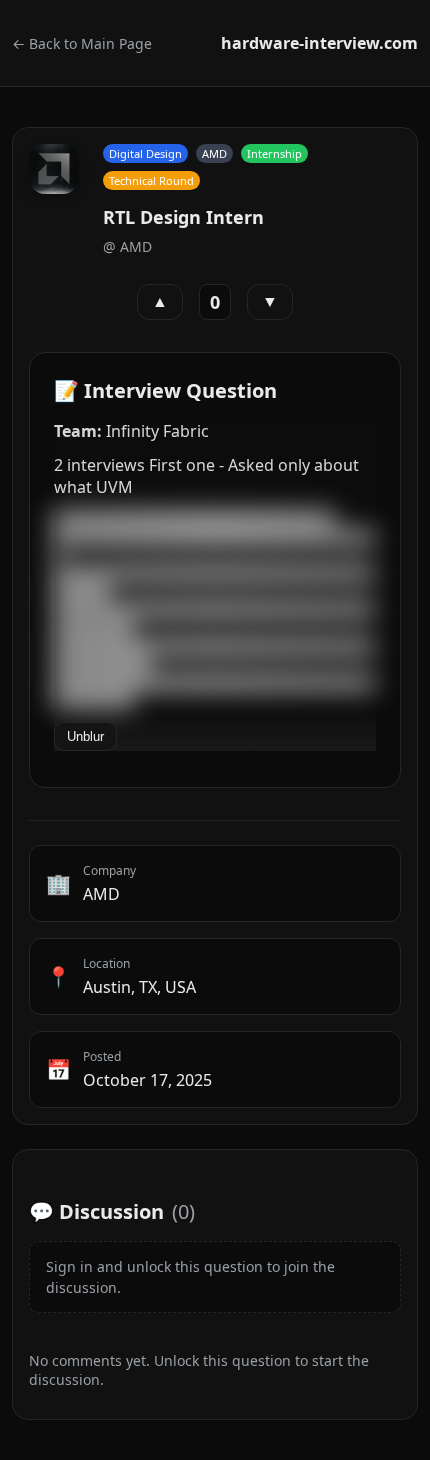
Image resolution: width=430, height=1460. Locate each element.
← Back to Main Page (82, 43)
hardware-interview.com (319, 43)
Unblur (85, 736)
